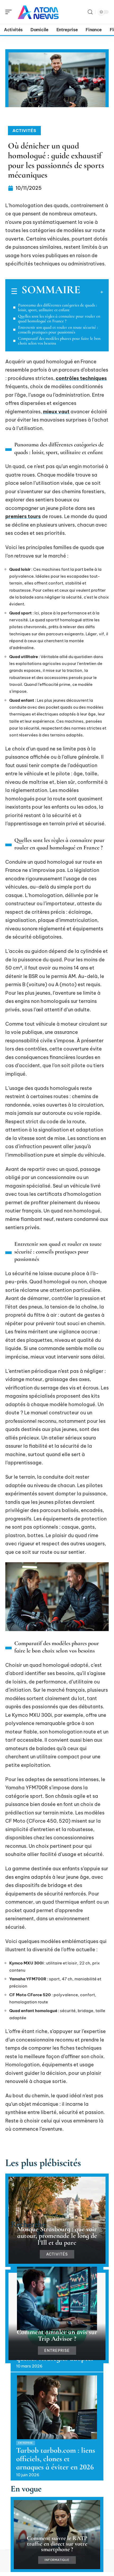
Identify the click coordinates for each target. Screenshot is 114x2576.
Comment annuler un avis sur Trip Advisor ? (57, 2335)
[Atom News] (38, 12)
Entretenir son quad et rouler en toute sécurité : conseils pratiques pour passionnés (58, 330)
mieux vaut (56, 412)
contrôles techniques (81, 378)
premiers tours (23, 516)
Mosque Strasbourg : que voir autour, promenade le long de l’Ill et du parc (57, 2236)
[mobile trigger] (10, 12)
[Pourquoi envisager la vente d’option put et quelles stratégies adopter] (57, 2299)
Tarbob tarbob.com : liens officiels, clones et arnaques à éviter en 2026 (56, 2459)
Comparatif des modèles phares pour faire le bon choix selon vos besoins (59, 341)
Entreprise (57, 2351)
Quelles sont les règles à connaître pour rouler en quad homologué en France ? (59, 319)
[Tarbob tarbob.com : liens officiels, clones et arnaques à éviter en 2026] (57, 2407)
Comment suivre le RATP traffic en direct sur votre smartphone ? (57, 2544)
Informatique (57, 2560)
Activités (24, 131)
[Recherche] (90, 12)
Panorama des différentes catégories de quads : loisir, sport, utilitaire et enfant (57, 307)
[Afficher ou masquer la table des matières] (92, 292)
